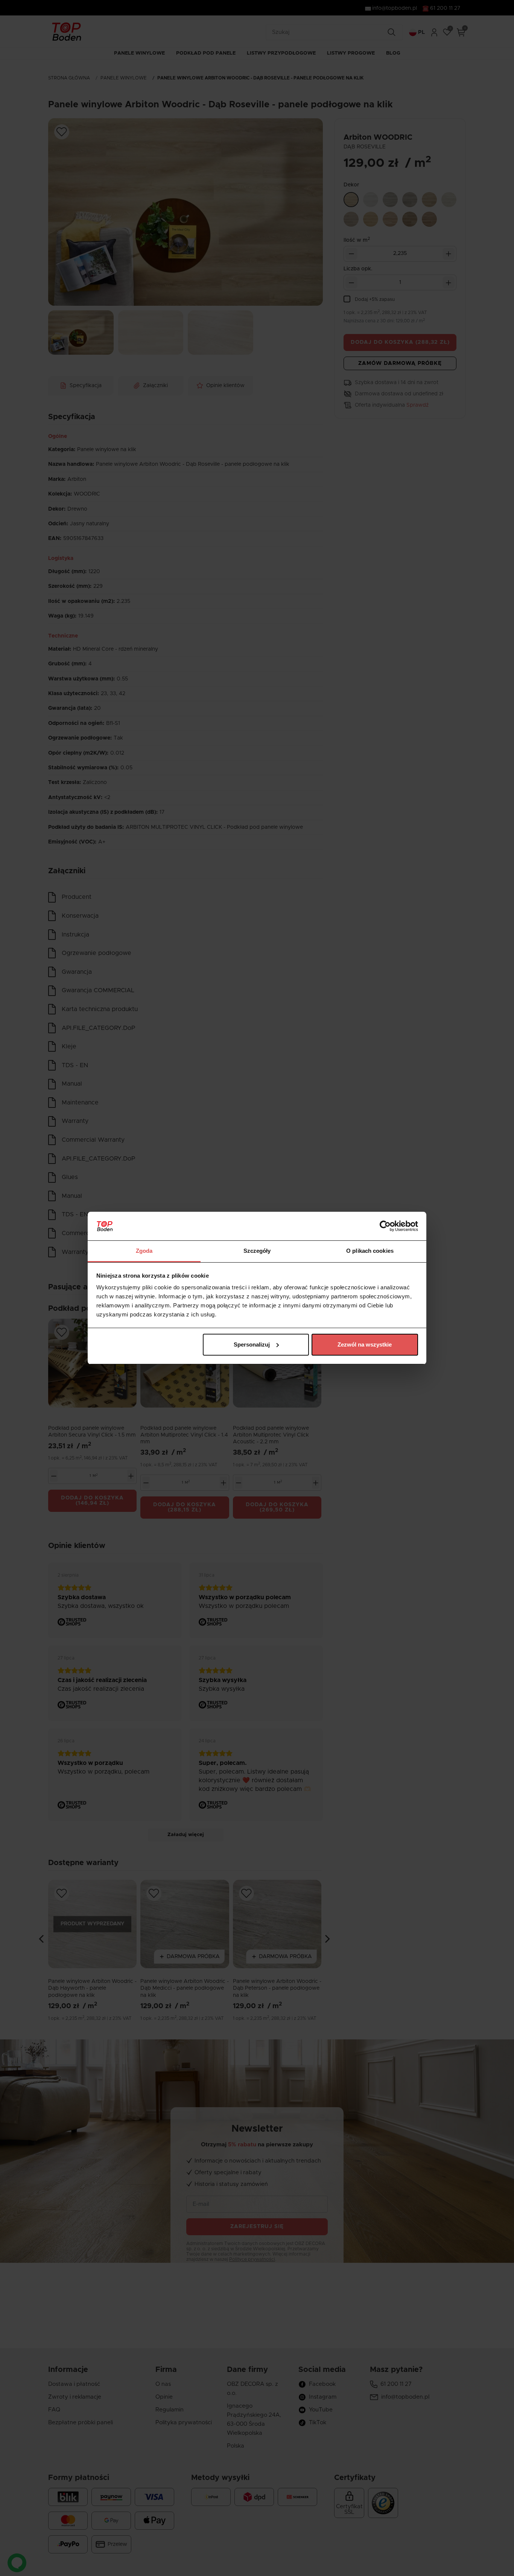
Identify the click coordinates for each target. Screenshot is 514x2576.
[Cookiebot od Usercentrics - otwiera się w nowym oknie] (385, 1226)
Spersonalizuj (252, 1344)
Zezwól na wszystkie (365, 1344)
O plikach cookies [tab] (370, 1251)
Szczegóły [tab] (257, 1251)
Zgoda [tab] (144, 1251)
